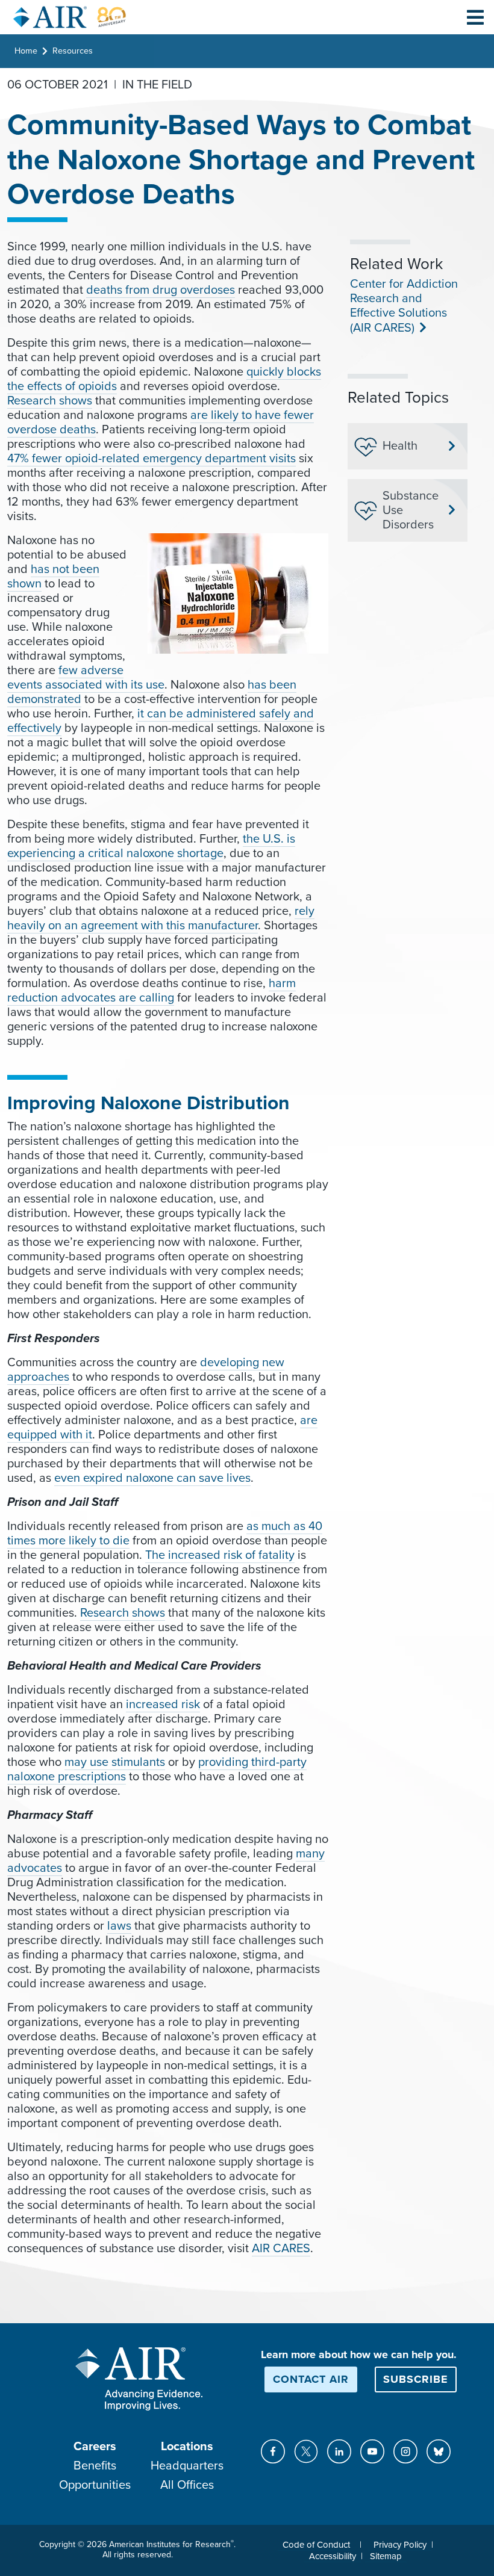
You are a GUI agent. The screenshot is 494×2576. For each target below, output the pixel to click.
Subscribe (416, 2379)
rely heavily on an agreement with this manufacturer (161, 918)
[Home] (70, 17)
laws (119, 1926)
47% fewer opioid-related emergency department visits (152, 459)
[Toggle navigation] (475, 17)
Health (400, 446)
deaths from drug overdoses (161, 290)
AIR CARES (281, 2249)
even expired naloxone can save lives (152, 1478)
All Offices (187, 2485)
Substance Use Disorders (411, 510)
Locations (187, 2447)
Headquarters (187, 2466)
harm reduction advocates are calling (152, 991)
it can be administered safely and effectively (161, 721)
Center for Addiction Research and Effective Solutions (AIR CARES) (404, 306)
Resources (73, 51)
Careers (95, 2447)
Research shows (50, 401)
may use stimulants (115, 1762)
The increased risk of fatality (220, 1555)
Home (26, 51)
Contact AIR (311, 2379)
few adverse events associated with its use (86, 678)
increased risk (163, 1704)
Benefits (95, 2466)
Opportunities (95, 2485)
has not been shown (53, 577)
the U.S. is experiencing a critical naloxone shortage (151, 846)
